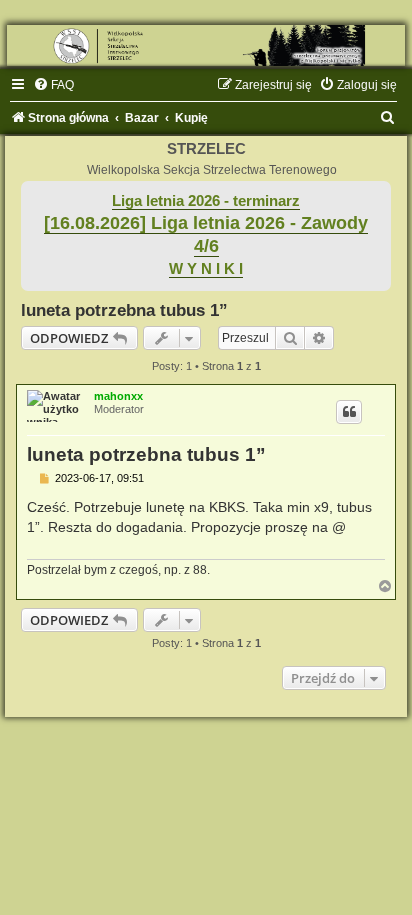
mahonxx (118, 396)
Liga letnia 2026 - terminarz (206, 201)
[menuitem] (53, 85)
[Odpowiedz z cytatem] (349, 412)
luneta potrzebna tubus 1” (124, 310)
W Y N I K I (206, 269)
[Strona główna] (206, 45)
